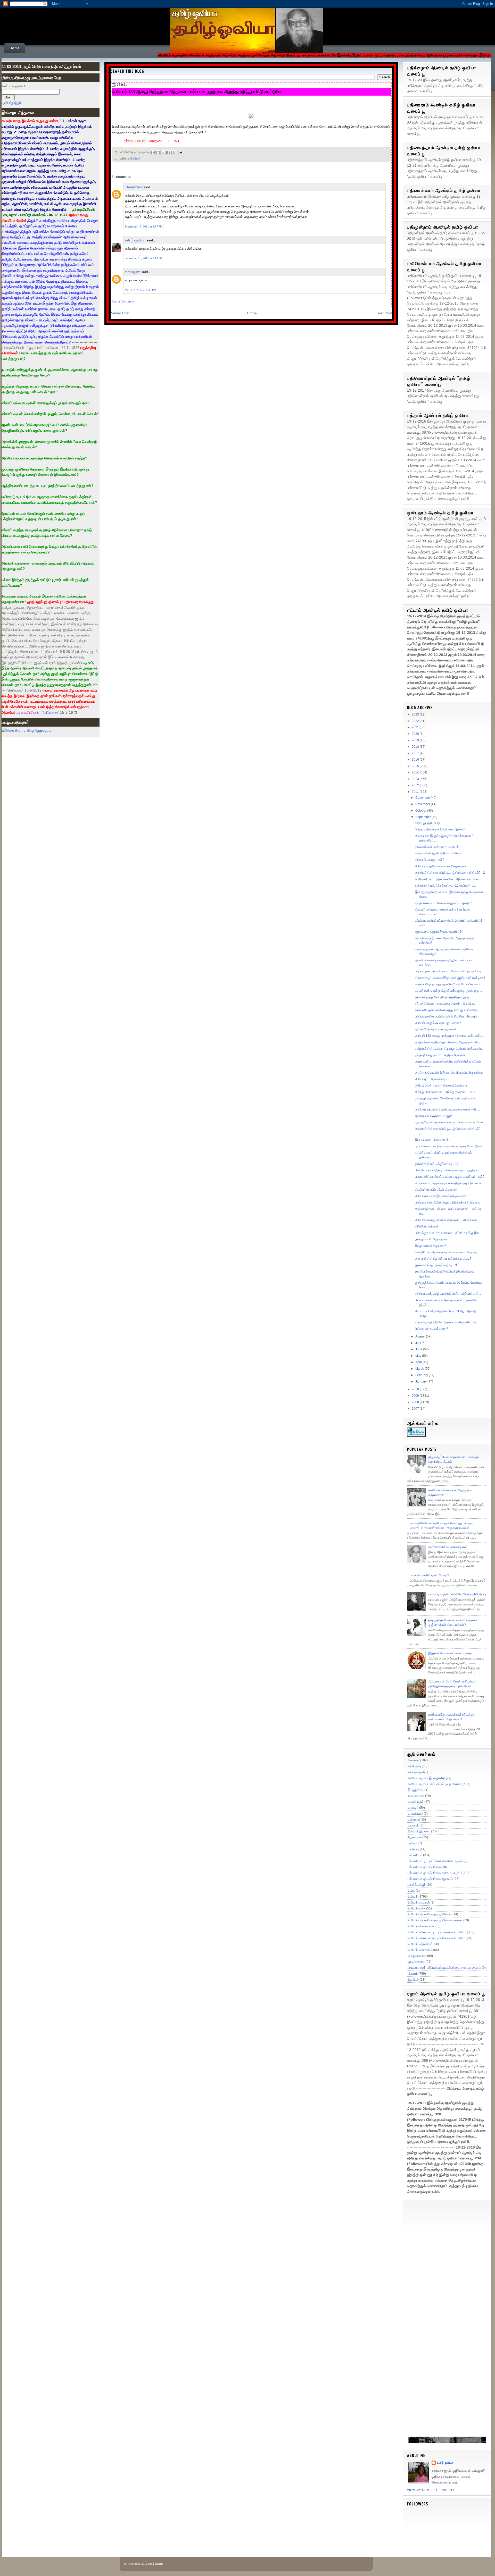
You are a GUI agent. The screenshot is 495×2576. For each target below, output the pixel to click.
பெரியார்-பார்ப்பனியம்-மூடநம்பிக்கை (430, 1914)
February (422, 1375)
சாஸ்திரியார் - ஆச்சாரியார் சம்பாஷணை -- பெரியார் (446, 1252)
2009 (416, 1396)
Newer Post (120, 313)
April (419, 1362)
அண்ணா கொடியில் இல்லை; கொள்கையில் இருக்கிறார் (449, 1073)
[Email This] (153, 153)
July (419, 1343)
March (420, 1369)
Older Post (383, 313)
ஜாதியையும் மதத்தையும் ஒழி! (433, 1116)
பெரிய (411, 1891)
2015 (416, 766)
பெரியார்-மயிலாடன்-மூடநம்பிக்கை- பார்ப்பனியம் (437, 1938)
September (423, 817)
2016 (416, 760)
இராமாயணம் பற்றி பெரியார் (432, 1140)
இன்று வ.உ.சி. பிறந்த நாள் (431, 1239)
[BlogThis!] (158, 153)
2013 (416, 779)
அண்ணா (414, 1760)
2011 (416, 792)
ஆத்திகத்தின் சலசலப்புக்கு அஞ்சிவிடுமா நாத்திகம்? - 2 (450, 873)
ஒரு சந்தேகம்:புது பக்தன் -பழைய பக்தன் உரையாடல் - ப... (450, 1122)
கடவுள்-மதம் (416, 1802)
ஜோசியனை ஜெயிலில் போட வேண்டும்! (439, 932)
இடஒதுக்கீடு (416, 1790)
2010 (416, 1389)
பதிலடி (412, 1843)
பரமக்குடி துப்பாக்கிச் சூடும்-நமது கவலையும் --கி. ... (447, 1109)
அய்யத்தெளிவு (417, 1772)
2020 (416, 734)
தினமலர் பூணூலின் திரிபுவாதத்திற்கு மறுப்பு (442, 997)
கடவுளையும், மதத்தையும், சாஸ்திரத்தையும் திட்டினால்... (450, 1183)
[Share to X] (163, 153)
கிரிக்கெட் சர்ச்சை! (426, 1226)
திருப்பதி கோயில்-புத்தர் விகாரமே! (436, 1190)
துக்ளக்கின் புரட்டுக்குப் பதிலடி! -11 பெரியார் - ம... (446, 886)
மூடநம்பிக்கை (416, 1962)
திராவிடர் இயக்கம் (419, 1831)
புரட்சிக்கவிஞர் (417, 1885)
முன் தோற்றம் (12, 103)
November (423, 804)
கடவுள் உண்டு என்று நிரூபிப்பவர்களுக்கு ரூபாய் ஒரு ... (448, 991)
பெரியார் (135, 158)
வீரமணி (413, 1974)
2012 (416, 785)
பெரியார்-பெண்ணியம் (421, 1926)
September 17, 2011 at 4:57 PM (144, 226)
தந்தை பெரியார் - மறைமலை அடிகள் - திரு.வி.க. (445, 1004)
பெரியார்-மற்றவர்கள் (420, 1944)
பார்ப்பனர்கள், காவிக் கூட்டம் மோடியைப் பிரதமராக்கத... (449, 971)
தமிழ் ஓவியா (195, 13)
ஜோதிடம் (413, 1980)
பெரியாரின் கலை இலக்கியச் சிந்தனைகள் (441, 1196)
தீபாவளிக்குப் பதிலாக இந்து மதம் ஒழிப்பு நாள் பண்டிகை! (450, 978)
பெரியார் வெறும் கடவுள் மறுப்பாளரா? (438, 1023)
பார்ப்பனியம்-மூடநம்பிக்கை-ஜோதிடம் (430, 1879)
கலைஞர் (413, 1808)
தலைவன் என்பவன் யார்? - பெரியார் (437, 847)
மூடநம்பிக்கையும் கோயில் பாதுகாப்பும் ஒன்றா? (443, 903)
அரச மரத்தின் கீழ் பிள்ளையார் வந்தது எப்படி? (443, 1259)
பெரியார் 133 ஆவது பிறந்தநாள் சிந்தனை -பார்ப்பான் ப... (450, 1036)
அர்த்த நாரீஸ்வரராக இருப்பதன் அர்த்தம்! (440, 829)
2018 (416, 747)
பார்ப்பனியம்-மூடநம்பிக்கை (424, 1867)
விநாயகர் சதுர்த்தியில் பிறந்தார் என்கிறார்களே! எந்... (447, 1322)
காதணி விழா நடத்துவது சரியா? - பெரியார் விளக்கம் (447, 984)
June (419, 1349)
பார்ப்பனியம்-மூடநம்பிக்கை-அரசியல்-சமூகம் (435, 1873)
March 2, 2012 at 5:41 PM (141, 290)
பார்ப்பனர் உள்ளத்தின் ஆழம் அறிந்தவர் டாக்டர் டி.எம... (448, 1202)
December (423, 798)
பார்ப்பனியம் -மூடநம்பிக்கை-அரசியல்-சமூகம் (435, 1861)
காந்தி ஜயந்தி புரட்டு (427, 823)
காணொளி (414, 1820)
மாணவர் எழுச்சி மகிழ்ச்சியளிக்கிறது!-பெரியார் (457, 1594)
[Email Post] (179, 152)
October (421, 811)
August (421, 1336)
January (421, 1382)
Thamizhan (134, 187)
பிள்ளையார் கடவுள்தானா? (431, 1329)
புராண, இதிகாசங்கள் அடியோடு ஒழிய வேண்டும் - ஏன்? (450, 1177)
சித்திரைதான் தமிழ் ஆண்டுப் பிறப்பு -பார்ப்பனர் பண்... (448, 1294)
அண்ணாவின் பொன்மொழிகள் (448, 1547)
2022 (416, 721)
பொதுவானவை (417, 1956)
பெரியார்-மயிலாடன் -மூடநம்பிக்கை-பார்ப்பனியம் (437, 1932)
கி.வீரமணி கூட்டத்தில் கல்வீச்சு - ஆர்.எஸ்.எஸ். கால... (448, 879)
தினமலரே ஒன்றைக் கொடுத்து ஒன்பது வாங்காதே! (446, 1010)
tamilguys (133, 272)
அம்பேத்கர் (414, 1766)
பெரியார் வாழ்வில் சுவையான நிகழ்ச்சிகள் (440, 866)
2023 (416, 714)
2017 (416, 753)
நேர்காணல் (415, 1837)
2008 (416, 1402)
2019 (416, 740)
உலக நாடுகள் (416, 1796)
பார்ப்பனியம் (415, 1855)
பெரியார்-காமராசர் (419, 1902)
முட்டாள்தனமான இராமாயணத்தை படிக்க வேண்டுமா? (449, 1146)
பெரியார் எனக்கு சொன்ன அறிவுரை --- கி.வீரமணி (446, 1220)
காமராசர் (413, 1825)
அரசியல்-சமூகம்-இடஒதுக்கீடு (426, 1778)
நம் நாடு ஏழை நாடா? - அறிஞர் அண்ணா (440, 1055)
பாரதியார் (413, 1849)
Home (15, 48)
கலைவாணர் (415, 1814)
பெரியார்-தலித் (416, 1908)
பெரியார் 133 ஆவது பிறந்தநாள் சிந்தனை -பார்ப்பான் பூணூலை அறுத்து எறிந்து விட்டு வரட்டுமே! (197, 91)
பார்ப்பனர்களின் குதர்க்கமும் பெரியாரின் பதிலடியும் (446, 1016)
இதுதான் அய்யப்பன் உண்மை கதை (450, 1653)
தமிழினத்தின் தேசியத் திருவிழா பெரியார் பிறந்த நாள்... (449, 1049)
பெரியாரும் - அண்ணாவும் (431, 1079)
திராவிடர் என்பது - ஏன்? (430, 860)
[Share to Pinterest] (173, 153)
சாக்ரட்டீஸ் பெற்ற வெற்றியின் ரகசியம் (438, 853)
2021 (416, 727)
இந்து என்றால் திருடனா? (430, 1246)
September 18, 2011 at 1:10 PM (144, 258)
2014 (416, 772)
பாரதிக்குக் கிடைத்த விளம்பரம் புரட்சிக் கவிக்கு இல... (448, 1233)
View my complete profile (431, 2490)
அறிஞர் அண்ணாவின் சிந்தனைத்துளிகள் (441, 1085)
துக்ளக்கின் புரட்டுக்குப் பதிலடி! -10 (437, 1164)
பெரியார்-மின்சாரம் (419, 1950)
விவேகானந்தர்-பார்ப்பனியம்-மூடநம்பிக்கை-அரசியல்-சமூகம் (444, 1968)
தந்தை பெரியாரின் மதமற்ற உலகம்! (436, 1029)
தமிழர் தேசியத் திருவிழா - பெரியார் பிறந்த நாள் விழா (448, 1042)
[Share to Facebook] (168, 153)
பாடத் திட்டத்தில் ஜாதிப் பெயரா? (429, 1575)
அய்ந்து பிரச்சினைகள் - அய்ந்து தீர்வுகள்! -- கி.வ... (446, 1092)
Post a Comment (123, 301)
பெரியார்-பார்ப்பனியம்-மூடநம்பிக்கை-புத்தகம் (435, 1920)
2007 (416, 1409)
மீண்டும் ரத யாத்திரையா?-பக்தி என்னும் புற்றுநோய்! (447, 1170)
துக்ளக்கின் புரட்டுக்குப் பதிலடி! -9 (436, 1265)
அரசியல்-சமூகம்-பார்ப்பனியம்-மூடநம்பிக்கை (435, 1784)
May (419, 1356)
